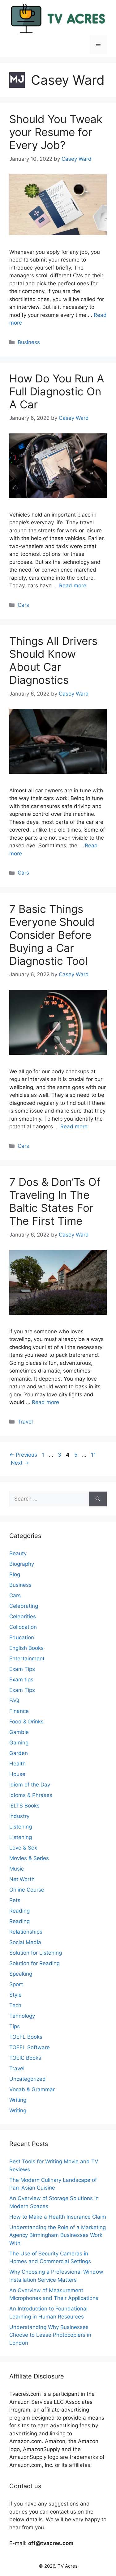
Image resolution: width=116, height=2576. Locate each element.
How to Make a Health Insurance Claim (58, 2217)
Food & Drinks (26, 1722)
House (17, 1774)
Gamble (19, 1732)
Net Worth (22, 1879)
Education (22, 1637)
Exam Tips (22, 1669)
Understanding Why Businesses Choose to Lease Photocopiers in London (50, 2335)
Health (17, 1764)
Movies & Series (29, 1858)
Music (17, 1869)
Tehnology (22, 2016)
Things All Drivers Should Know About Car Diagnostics (53, 660)
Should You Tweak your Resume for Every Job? (56, 132)
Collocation (23, 1627)
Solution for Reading (34, 1963)
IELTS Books (24, 1806)
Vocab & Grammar (32, 2089)
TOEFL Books (26, 2037)
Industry (19, 1816)
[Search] (98, 1499)
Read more (73, 585)
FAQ (14, 1701)
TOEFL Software (30, 2047)
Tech (15, 2005)
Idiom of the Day (30, 1785)
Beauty (18, 1553)
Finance (19, 1711)
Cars (23, 605)
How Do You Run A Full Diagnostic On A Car (57, 391)
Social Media (25, 1942)
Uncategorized (28, 2079)
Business (29, 342)
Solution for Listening (36, 1953)
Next (20, 1463)
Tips (15, 2026)
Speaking (21, 1974)
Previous (23, 1455)
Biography (22, 1564)
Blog (15, 1574)
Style (15, 1995)
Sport (16, 1984)
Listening (21, 1827)
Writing (18, 2100)
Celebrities (23, 1616)
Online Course (27, 1890)
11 (94, 1455)
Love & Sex (23, 1848)
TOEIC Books (25, 2058)
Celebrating (24, 1606)
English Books (26, 1648)
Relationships (26, 1932)
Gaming (19, 1743)
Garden (19, 1753)
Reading (19, 1911)
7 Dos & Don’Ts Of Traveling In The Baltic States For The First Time (55, 1201)
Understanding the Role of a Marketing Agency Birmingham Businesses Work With (58, 2235)
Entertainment (27, 1658)
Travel (25, 1422)
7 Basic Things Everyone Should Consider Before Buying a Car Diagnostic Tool (52, 935)
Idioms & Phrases (31, 1795)
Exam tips (21, 1680)
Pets (15, 1900)
